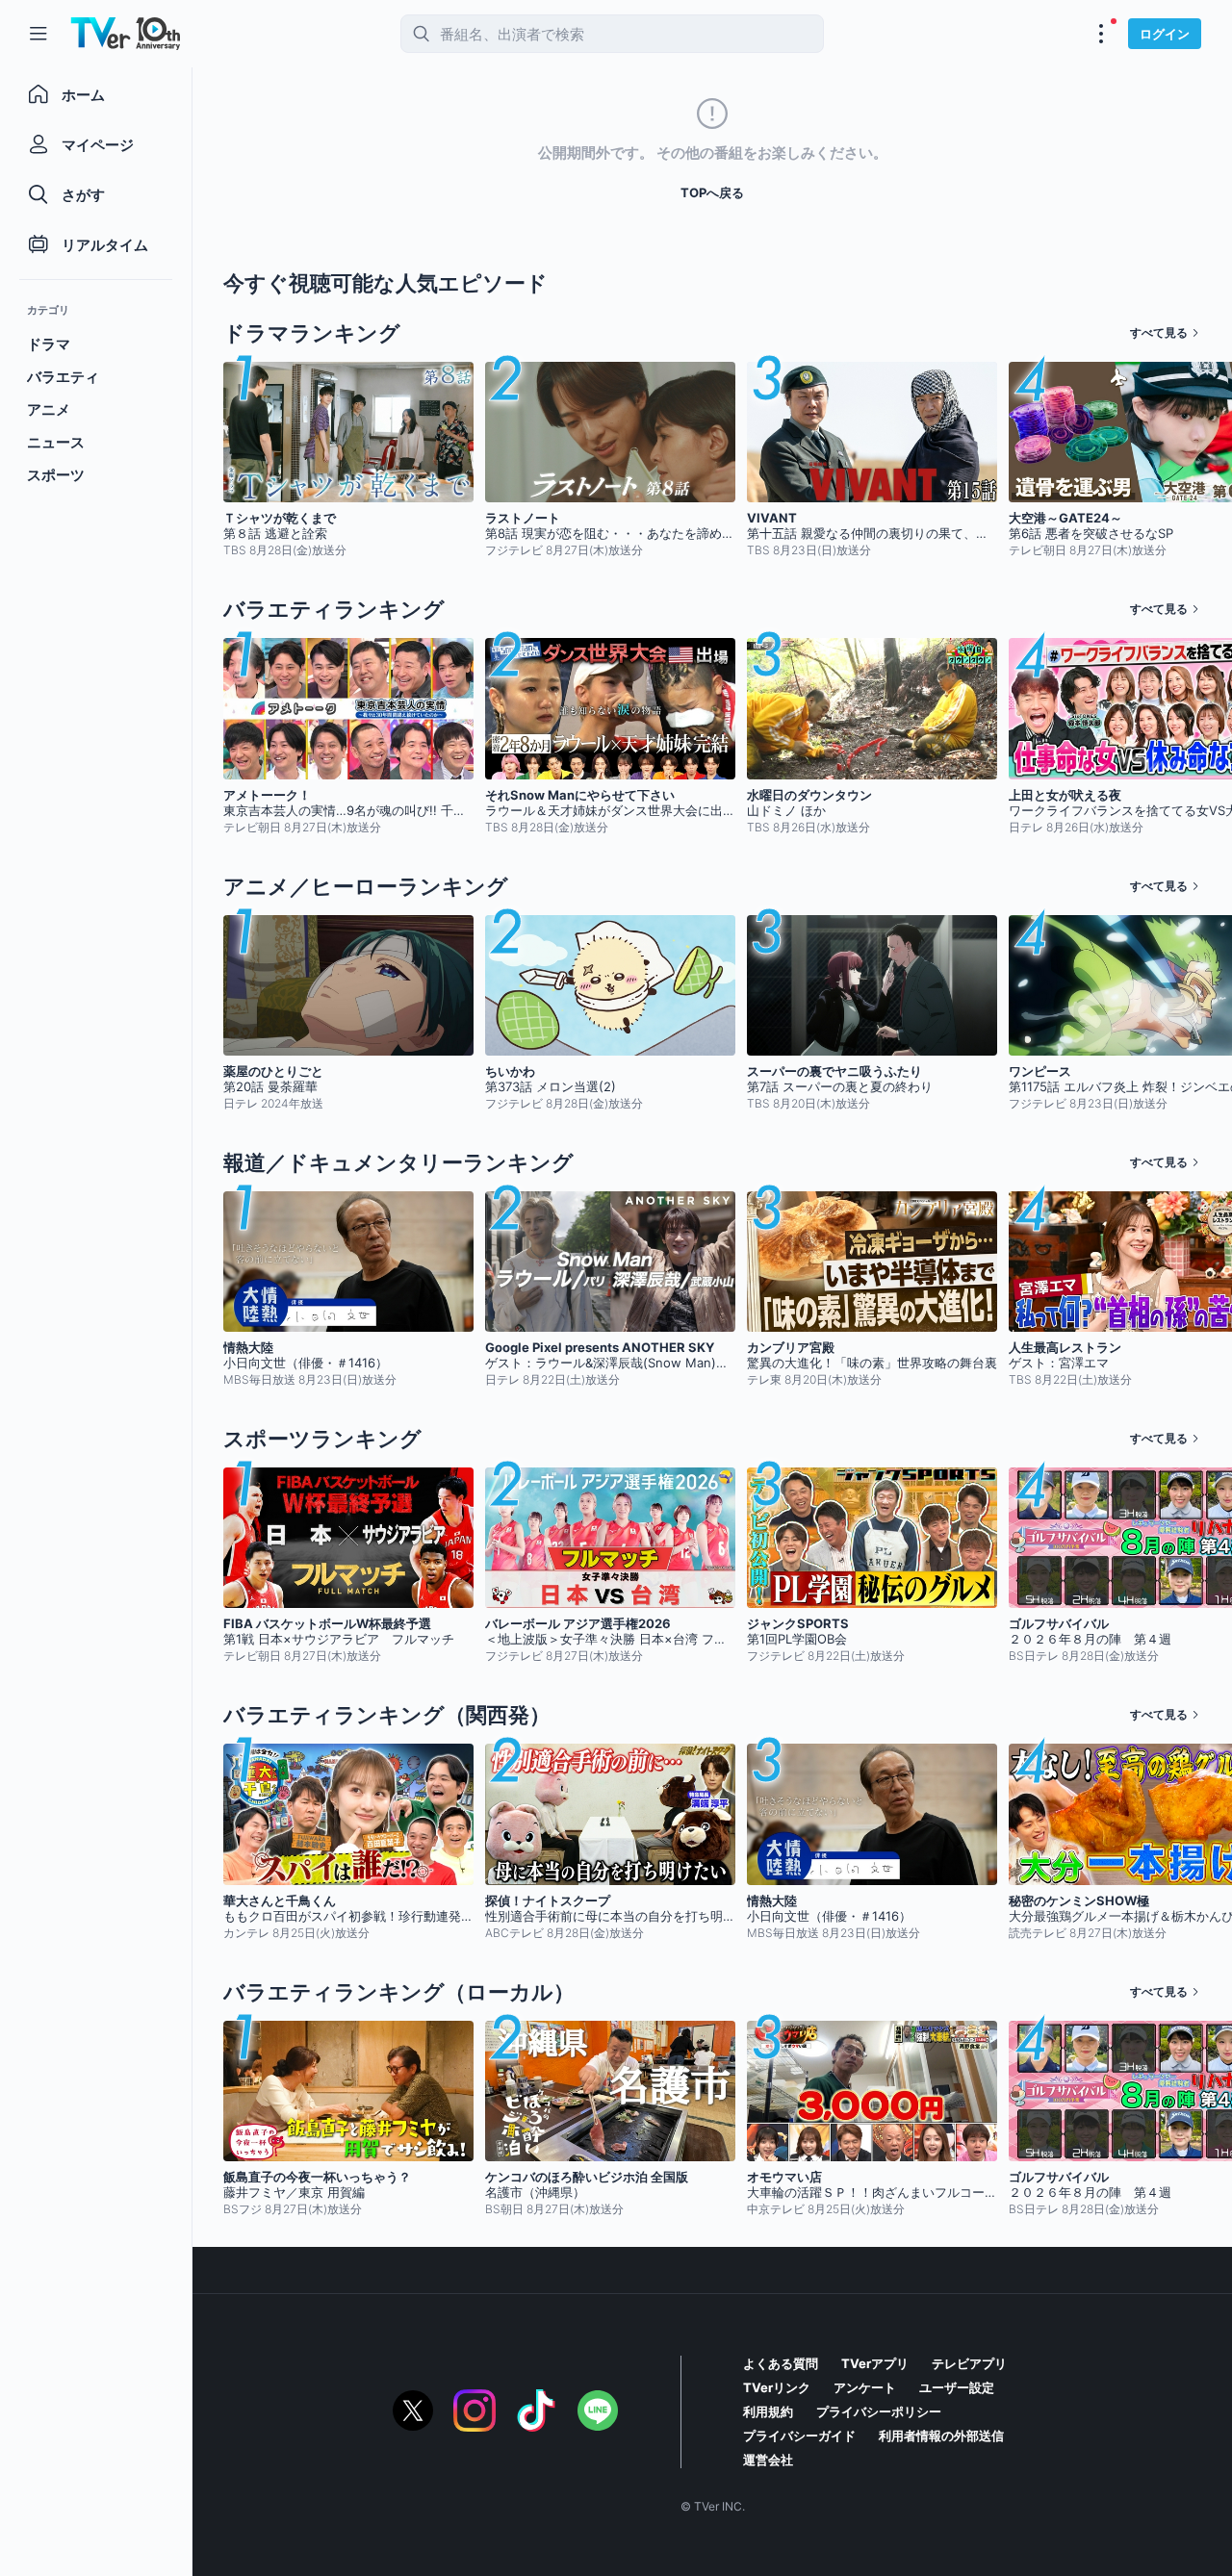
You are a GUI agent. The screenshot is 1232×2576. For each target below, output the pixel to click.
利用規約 (768, 2411)
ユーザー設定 (957, 2387)
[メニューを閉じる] (38, 34)
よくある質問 (781, 2363)
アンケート (865, 2387)
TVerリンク (777, 2387)
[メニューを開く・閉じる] (1101, 34)
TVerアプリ (875, 2363)
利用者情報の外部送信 (941, 2436)
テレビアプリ (969, 2363)
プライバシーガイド (799, 2436)
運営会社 (768, 2460)
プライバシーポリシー (879, 2411)
